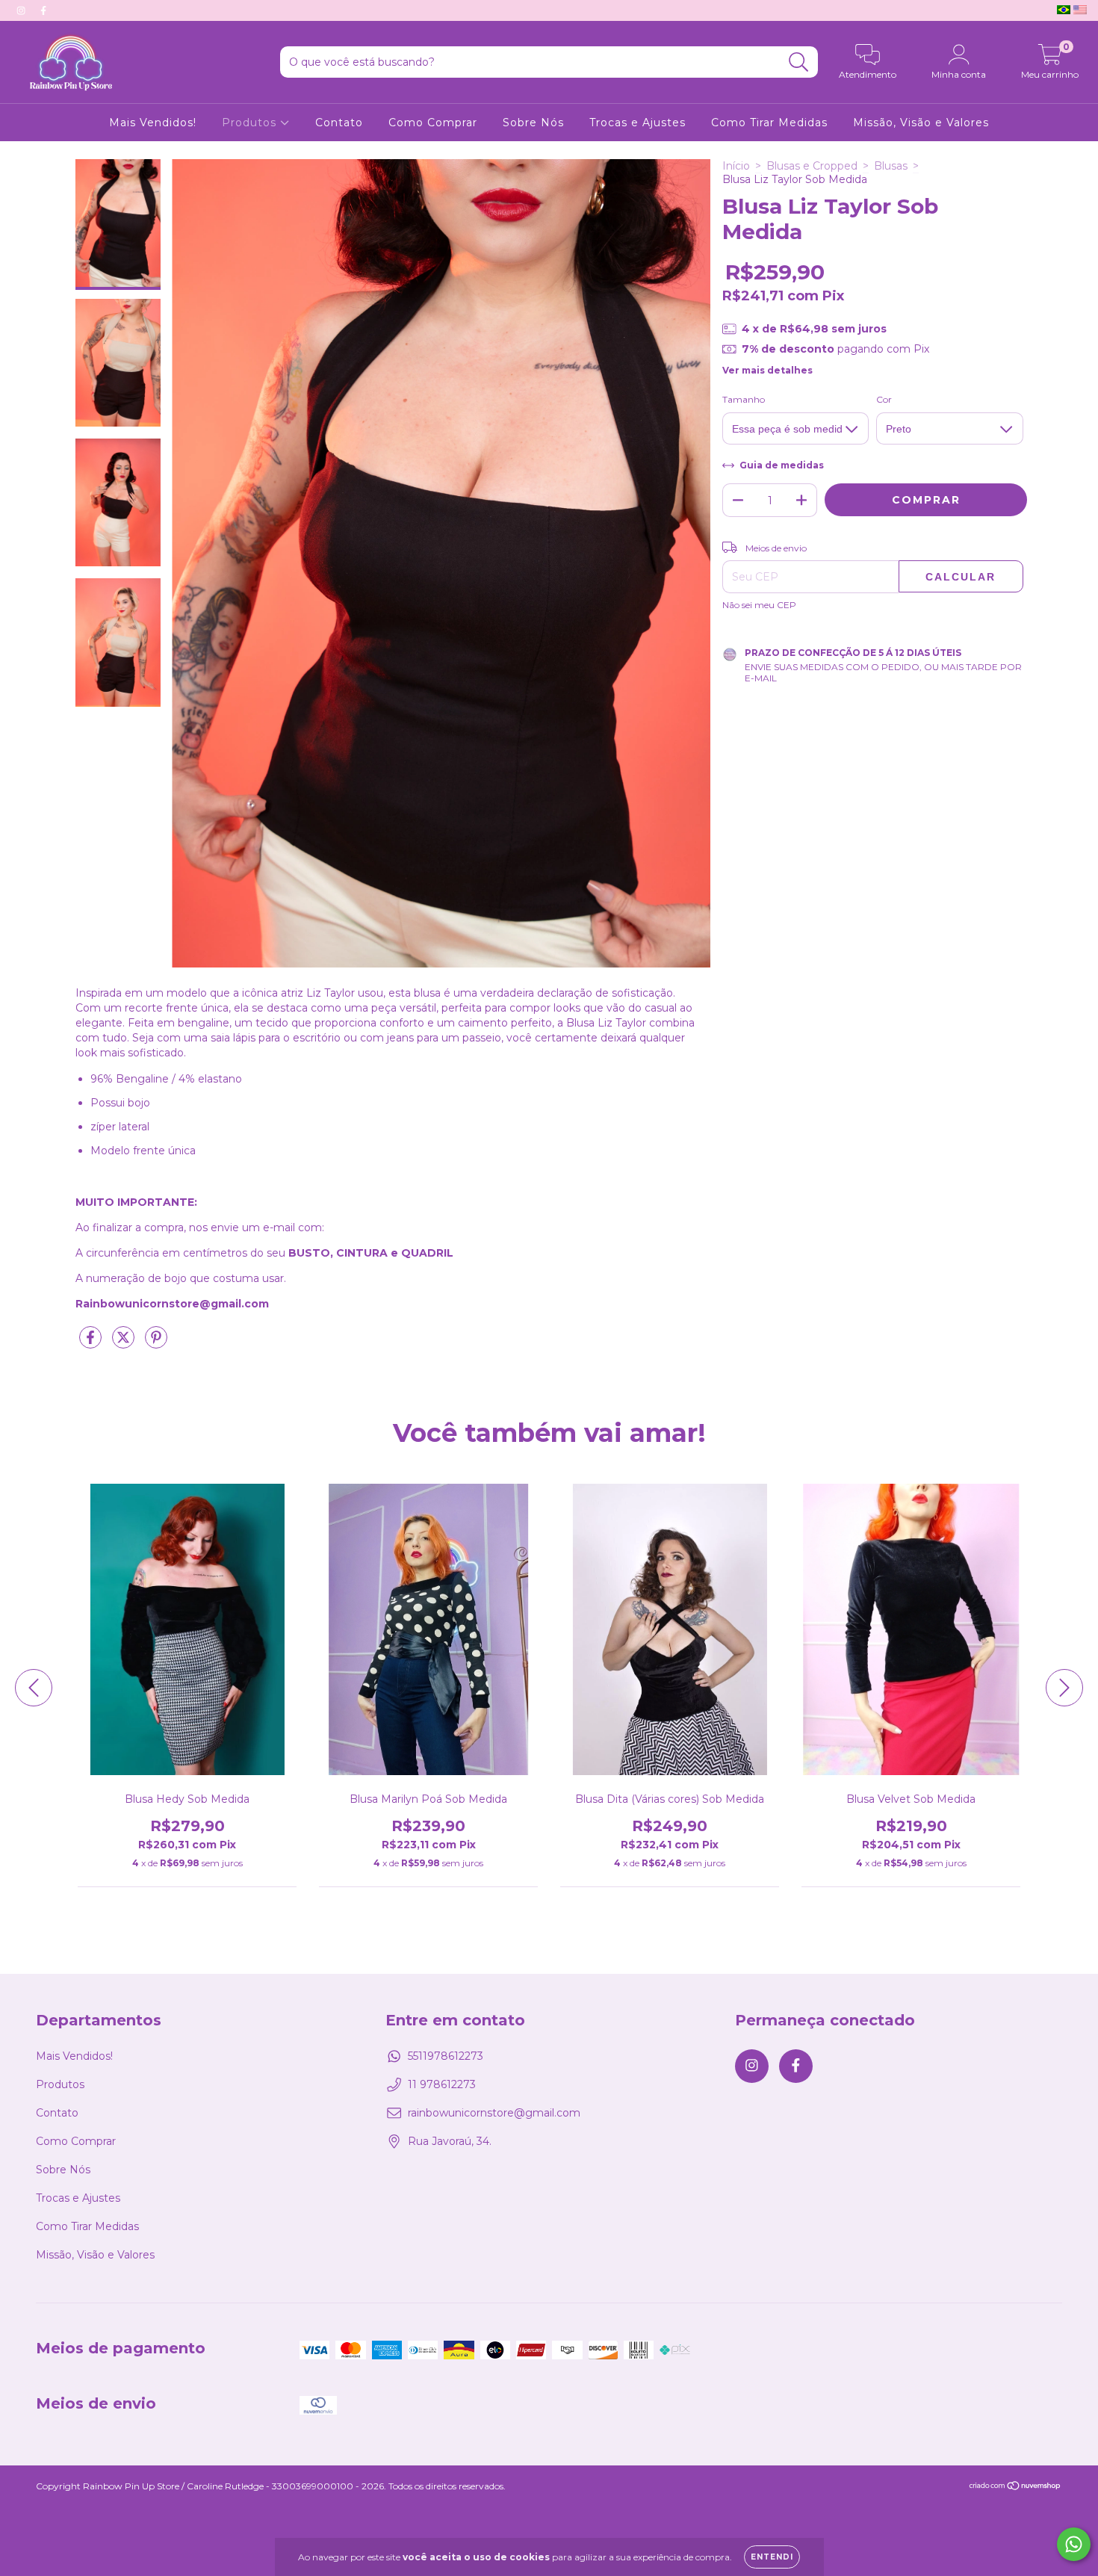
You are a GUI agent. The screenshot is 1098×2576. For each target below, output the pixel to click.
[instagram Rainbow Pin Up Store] (22, 10)
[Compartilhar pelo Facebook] (92, 1343)
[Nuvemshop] (1015, 2487)
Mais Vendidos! (153, 123)
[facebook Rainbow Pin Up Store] (43, 10)
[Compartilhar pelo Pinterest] (156, 1343)
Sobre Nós (533, 123)
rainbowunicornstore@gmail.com (494, 2113)
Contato (339, 123)
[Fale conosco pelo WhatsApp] (1074, 2544)
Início (736, 166)
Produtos (251, 123)
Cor (884, 399)
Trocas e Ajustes (638, 123)
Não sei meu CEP (759, 605)
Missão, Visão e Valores (921, 123)
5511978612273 (446, 2056)
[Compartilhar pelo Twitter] (125, 1343)
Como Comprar (433, 123)
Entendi (772, 2557)
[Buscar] (799, 62)
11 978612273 (442, 2084)
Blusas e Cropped (812, 166)
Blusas (891, 166)
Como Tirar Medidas (769, 123)
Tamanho (744, 399)
